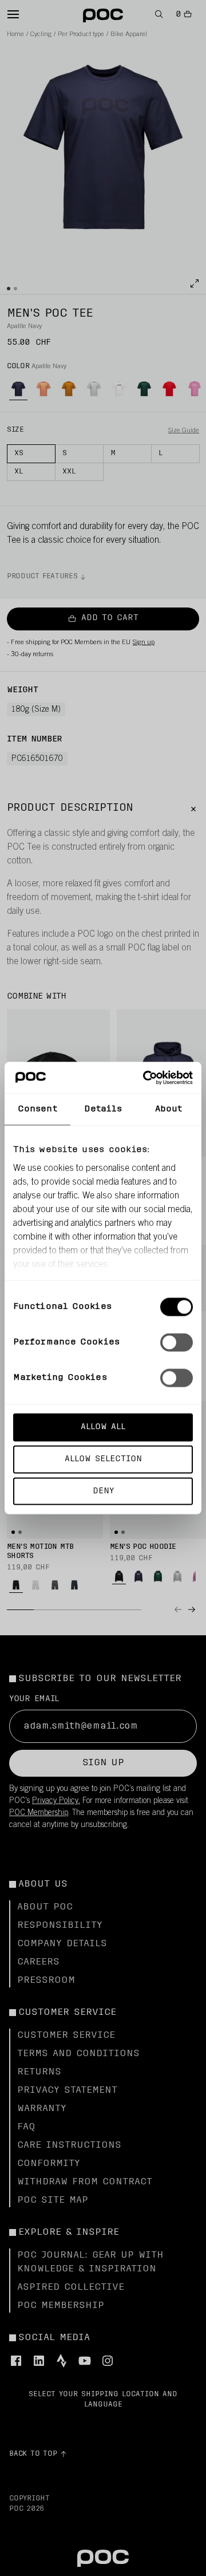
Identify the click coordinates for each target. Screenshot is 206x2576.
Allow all (103, 1427)
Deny (103, 1491)
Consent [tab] (37, 1109)
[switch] (177, 1343)
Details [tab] (103, 1109)
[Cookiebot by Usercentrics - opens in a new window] (145, 1078)
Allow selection (103, 1459)
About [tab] (169, 1109)
